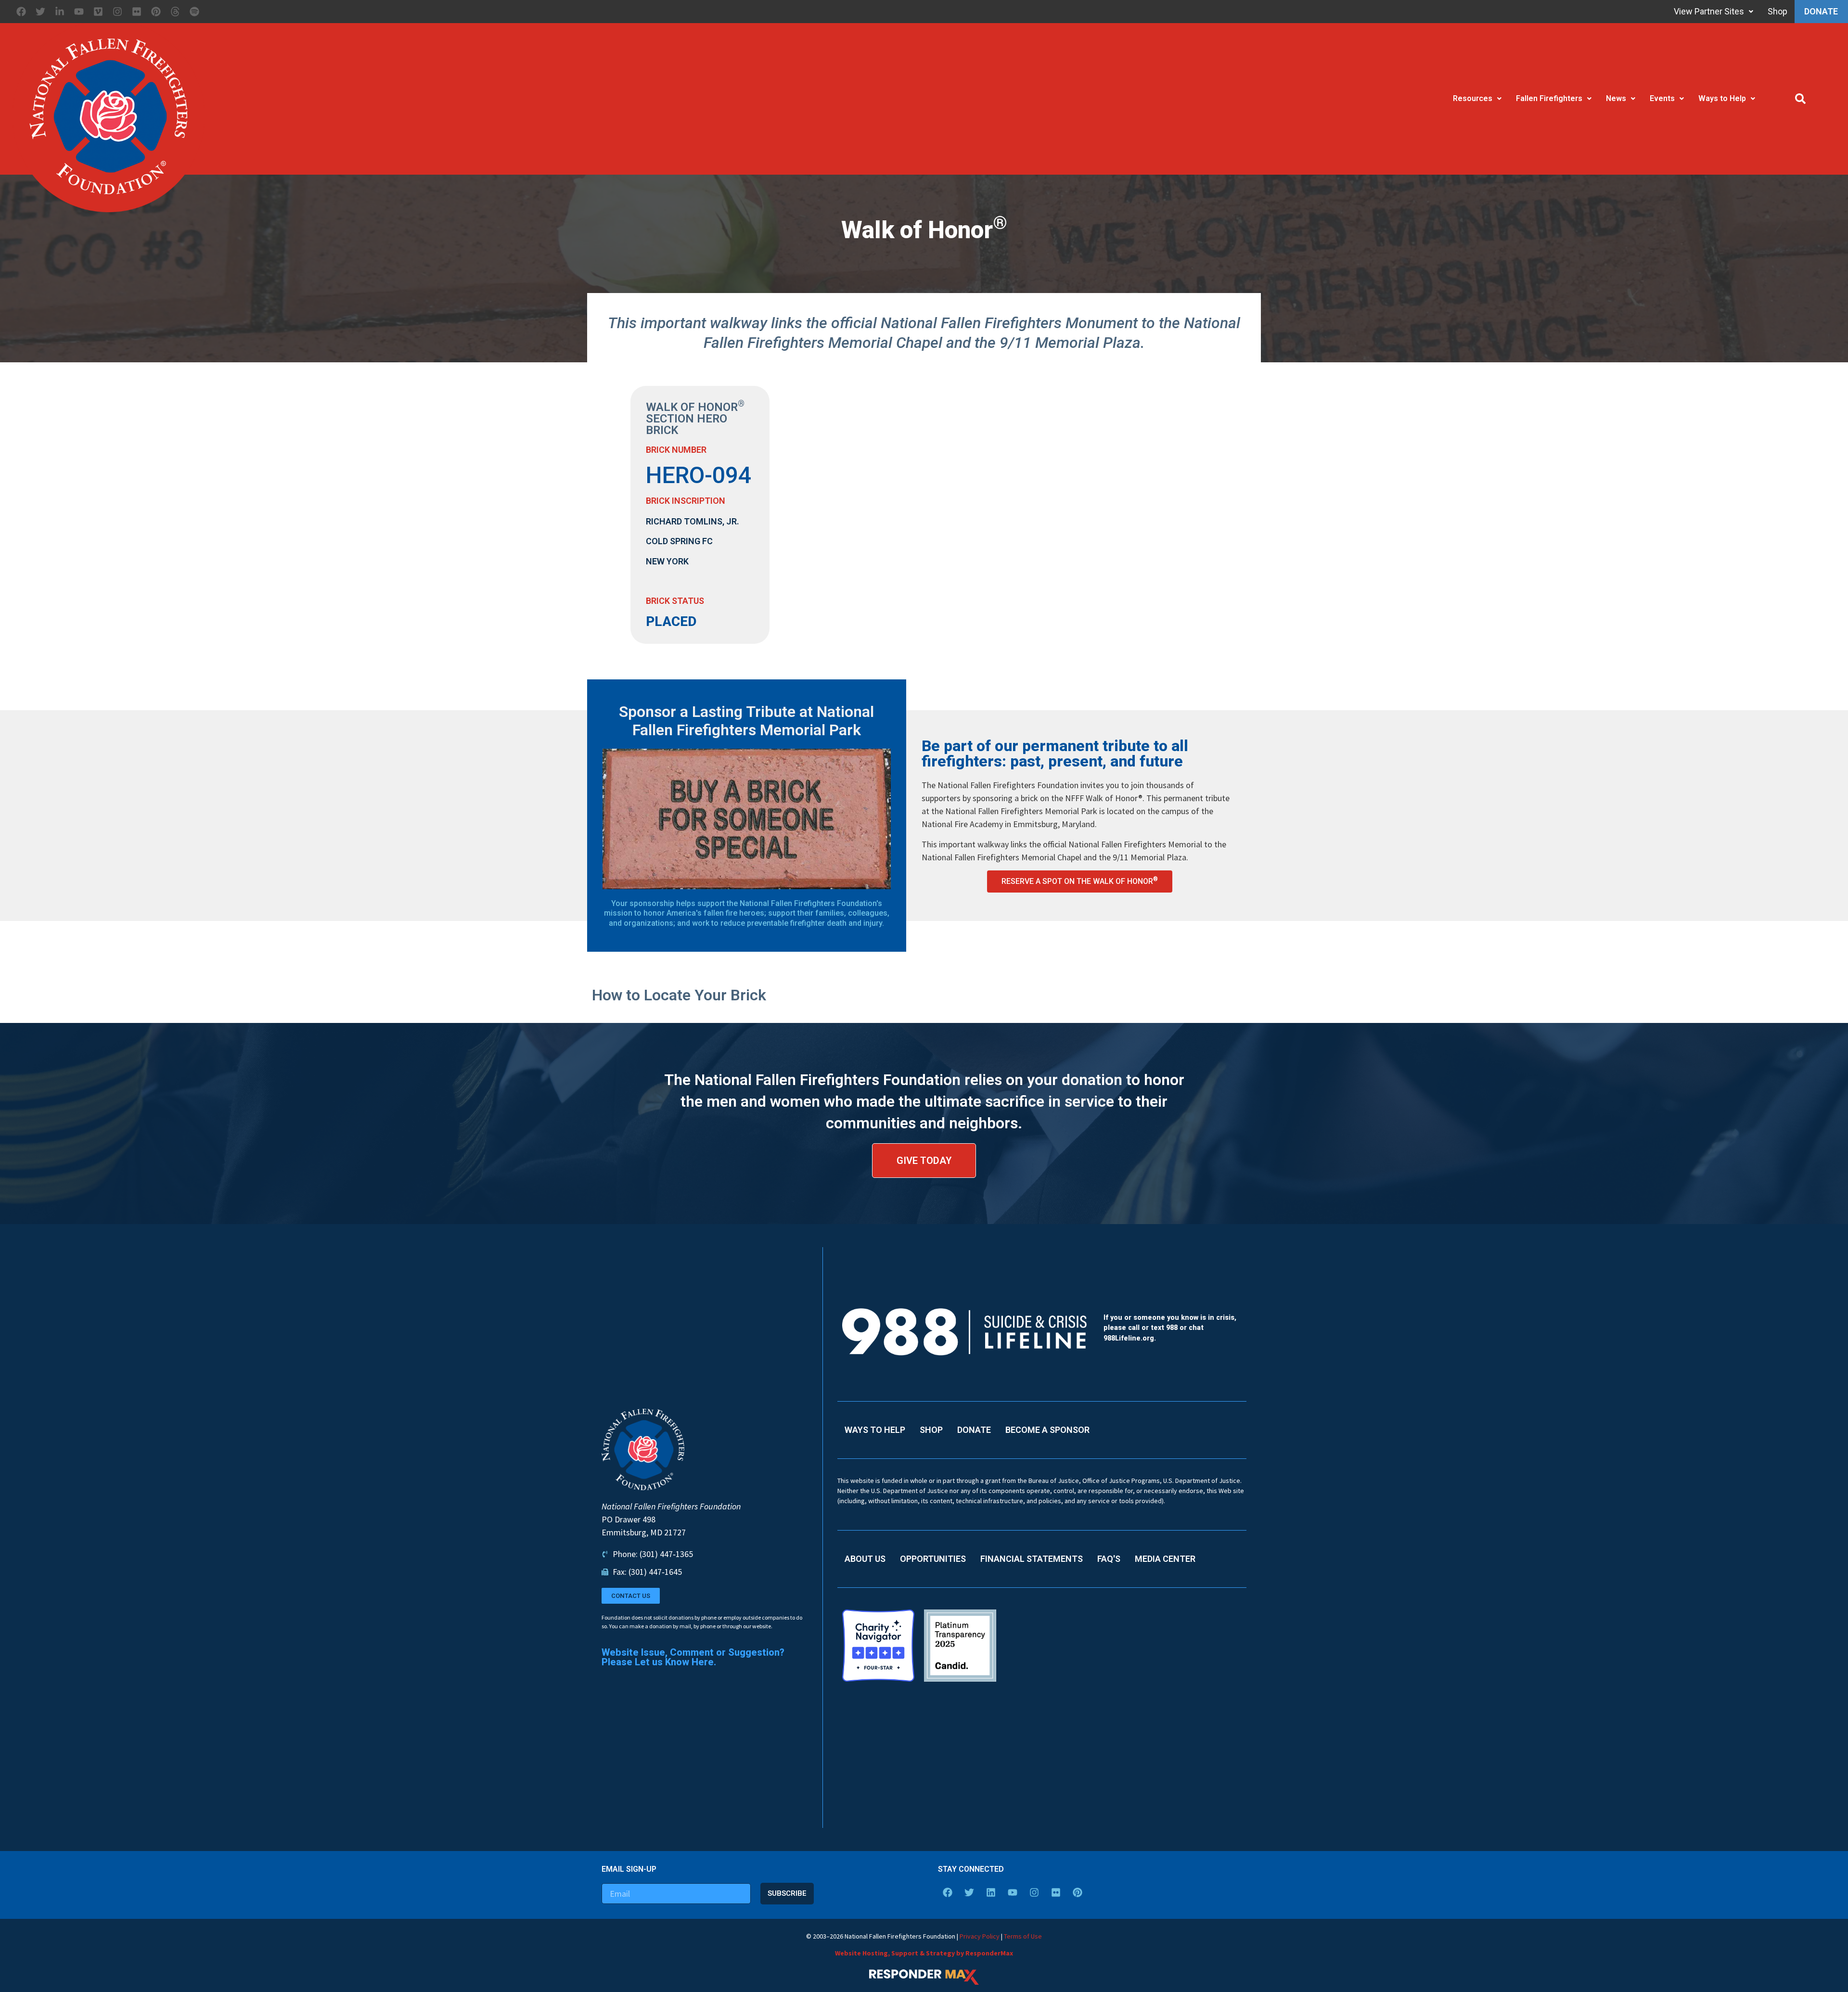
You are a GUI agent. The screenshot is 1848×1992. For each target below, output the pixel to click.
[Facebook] (21, 12)
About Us (865, 1559)
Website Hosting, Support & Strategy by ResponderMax (924, 1953)
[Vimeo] (98, 12)
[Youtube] (79, 12)
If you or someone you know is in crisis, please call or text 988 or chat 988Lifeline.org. (1170, 1328)
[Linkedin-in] (60, 12)
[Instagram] (117, 12)
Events (1662, 98)
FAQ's (1109, 1559)
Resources (1473, 98)
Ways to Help (1722, 98)
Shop (1773, 11)
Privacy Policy (980, 1936)
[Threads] (175, 12)
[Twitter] (40, 12)
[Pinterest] (156, 12)
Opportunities (933, 1559)
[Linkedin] (991, 1892)
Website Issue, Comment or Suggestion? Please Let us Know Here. (693, 1657)
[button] (1800, 99)
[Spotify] (194, 12)
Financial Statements (1032, 1559)
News (1616, 98)
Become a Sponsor (1047, 1430)
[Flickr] (137, 12)
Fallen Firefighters (1549, 98)
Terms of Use (1023, 1936)
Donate (1819, 11)
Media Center (1165, 1559)
